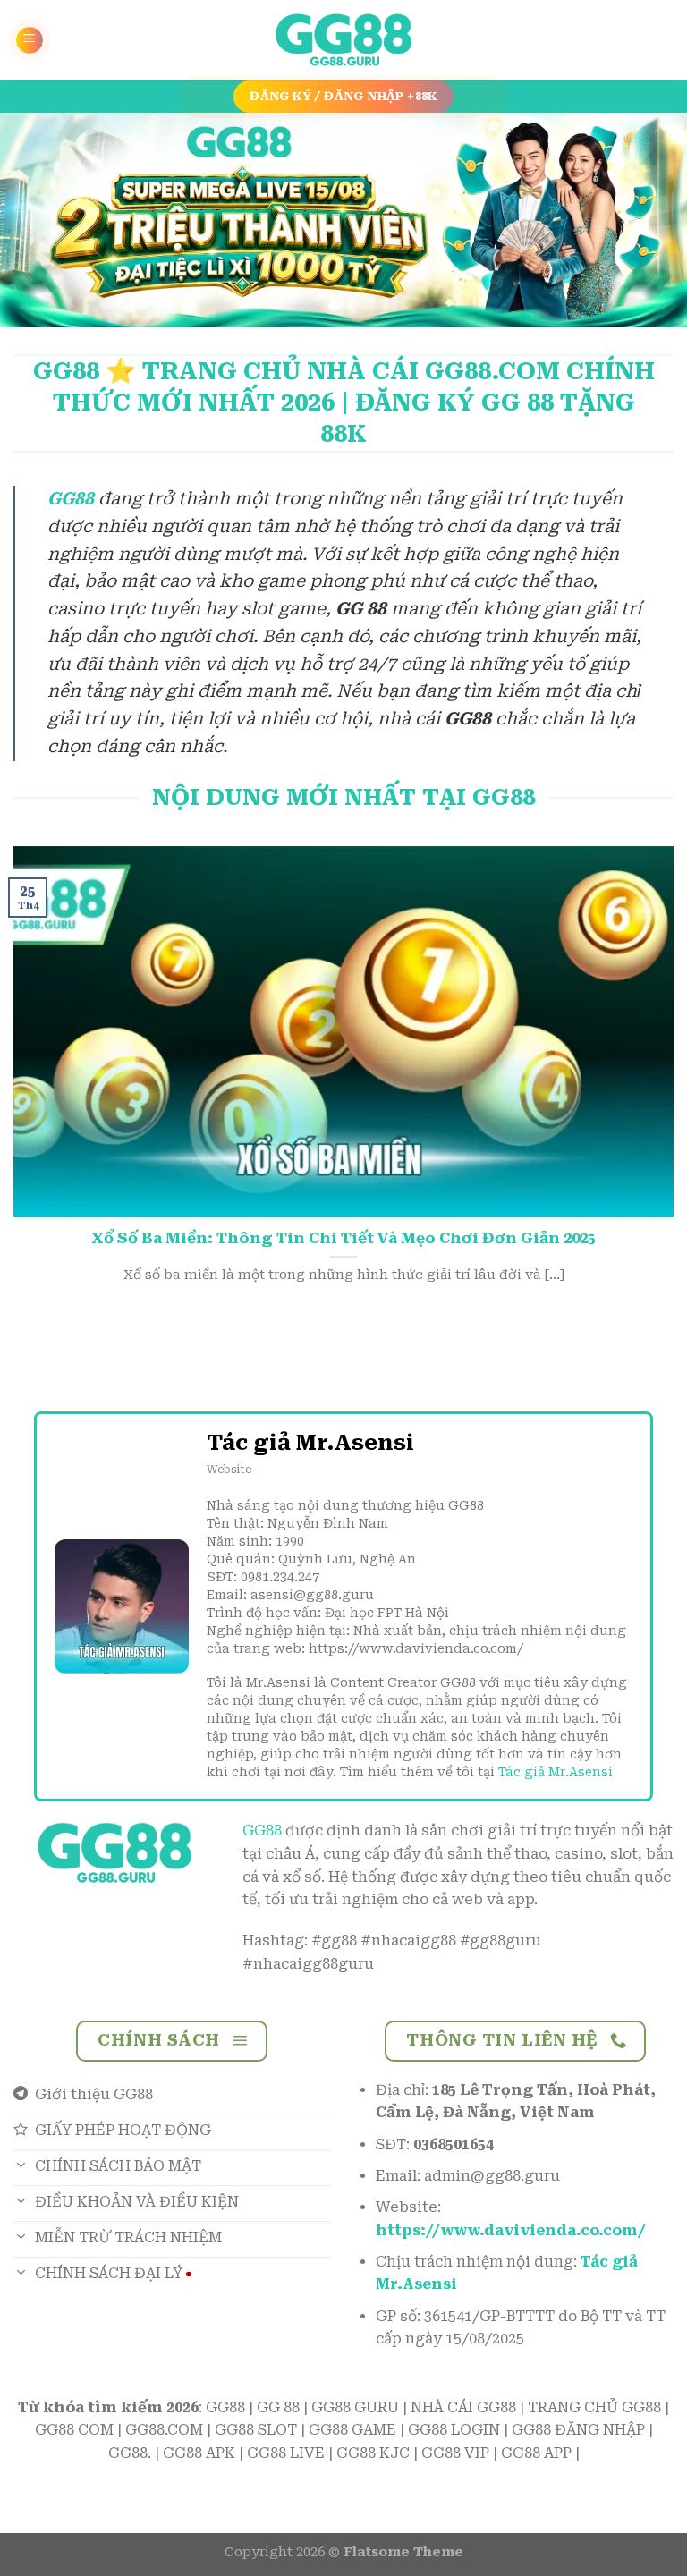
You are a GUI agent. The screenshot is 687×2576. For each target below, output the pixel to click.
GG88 (262, 1830)
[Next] (650, 220)
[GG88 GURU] (343, 41)
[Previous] (37, 220)
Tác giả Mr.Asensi (556, 1772)
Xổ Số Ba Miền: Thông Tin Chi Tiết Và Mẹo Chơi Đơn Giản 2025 (343, 1238)
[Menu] (30, 40)
